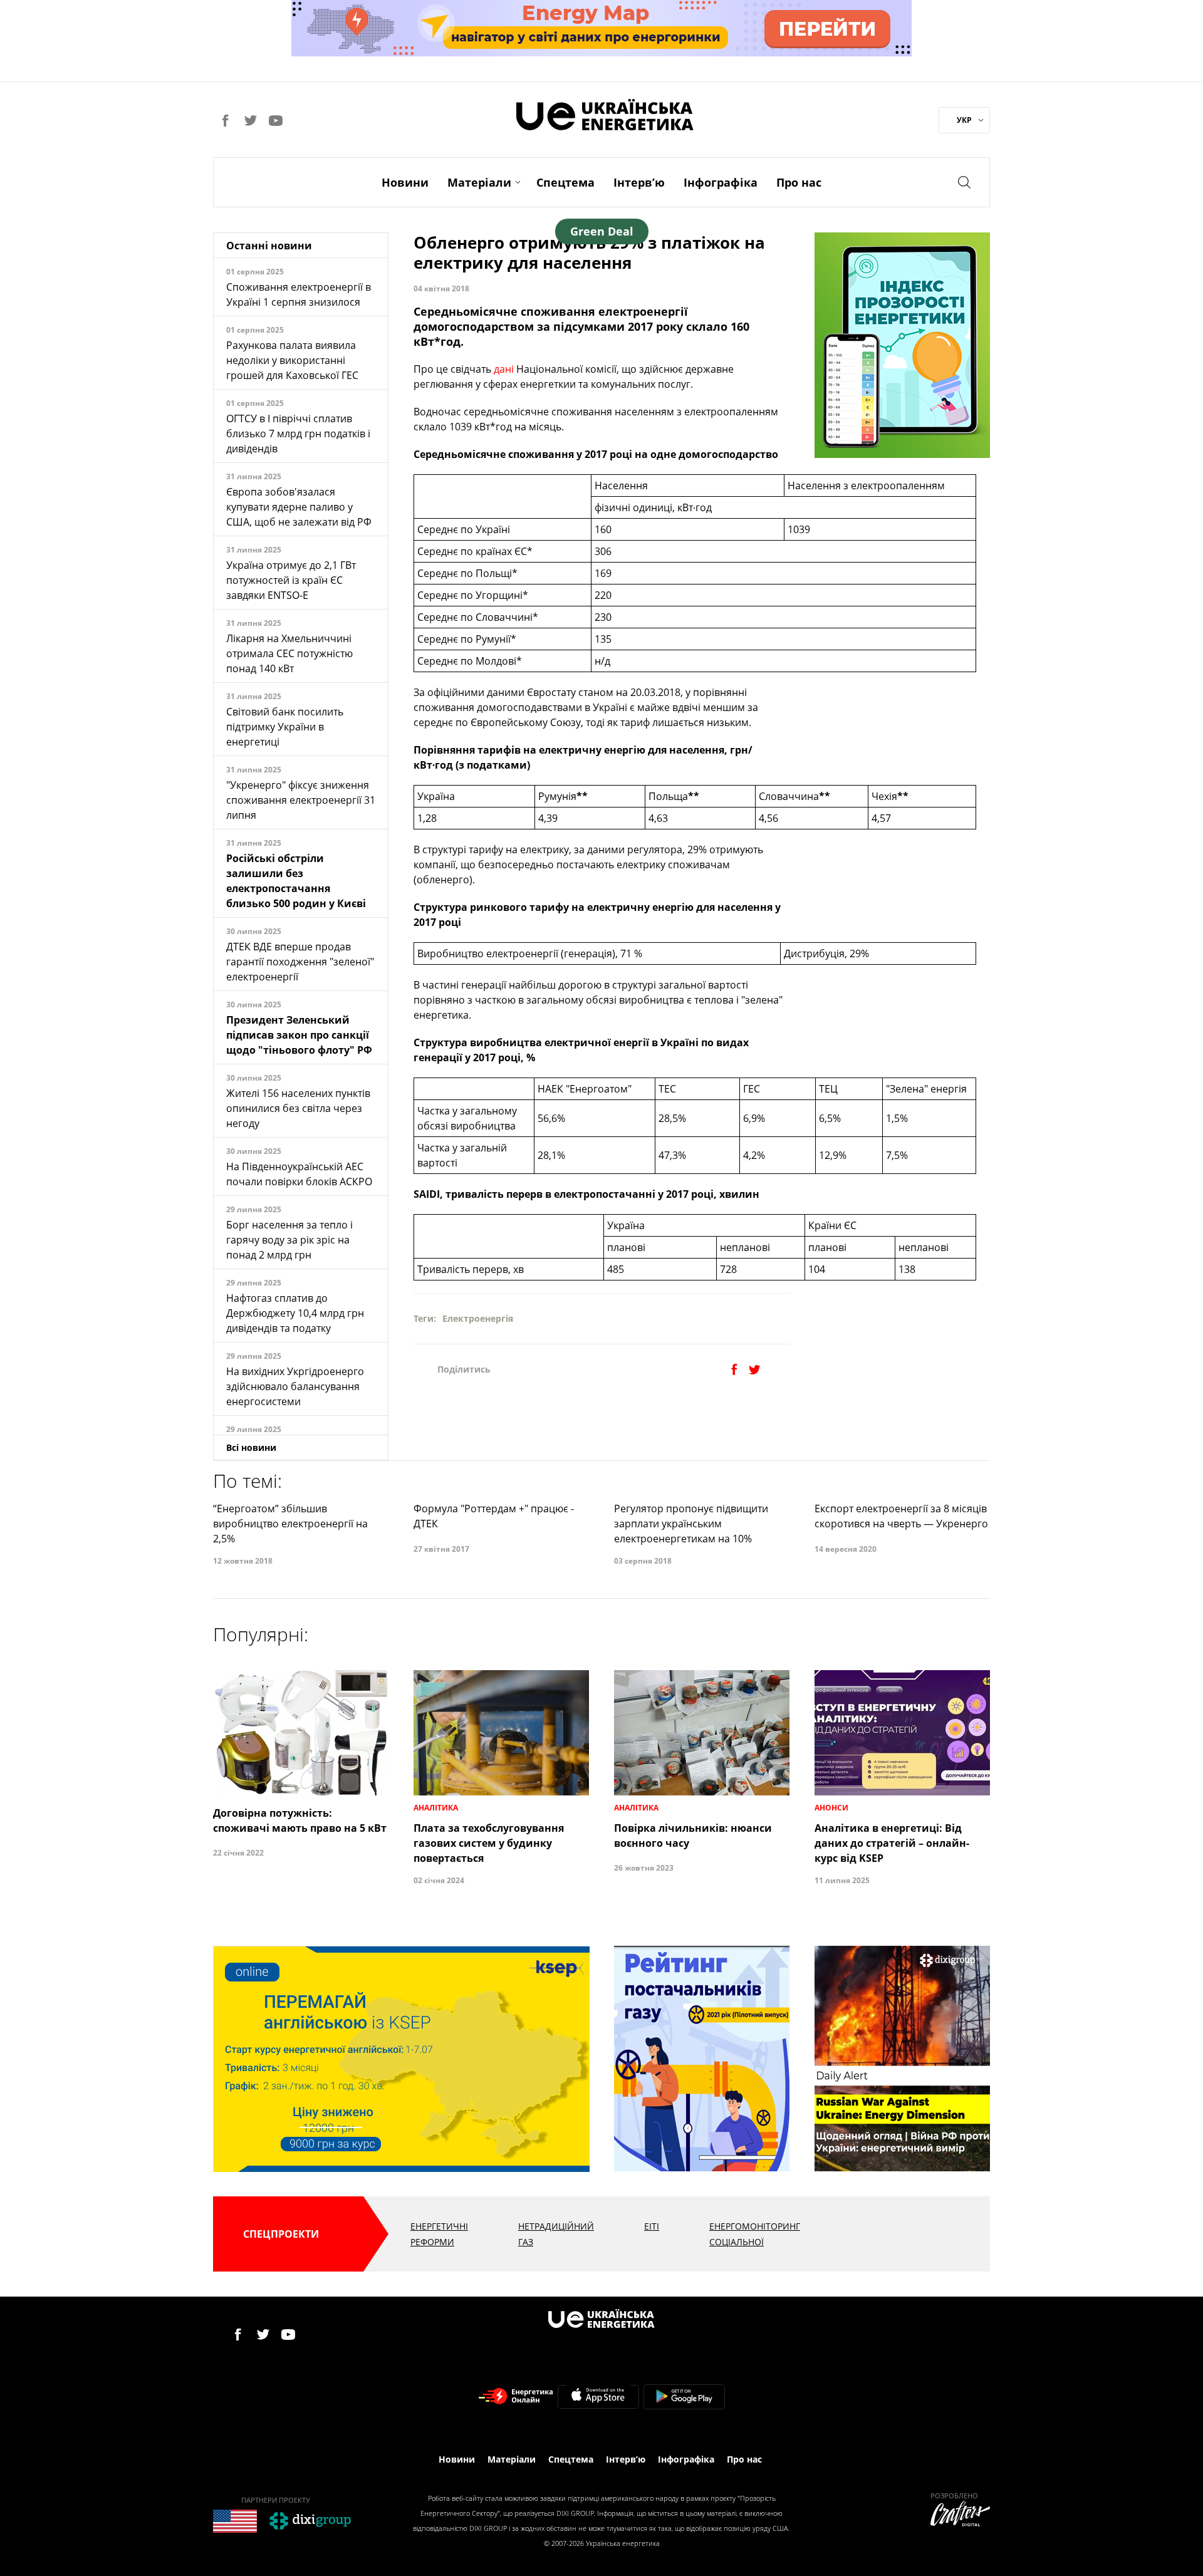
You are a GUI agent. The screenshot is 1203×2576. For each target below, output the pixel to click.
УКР (964, 120)
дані (503, 369)
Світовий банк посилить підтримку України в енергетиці (285, 727)
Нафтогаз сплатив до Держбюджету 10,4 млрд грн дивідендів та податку (295, 1313)
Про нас (799, 182)
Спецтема (565, 182)
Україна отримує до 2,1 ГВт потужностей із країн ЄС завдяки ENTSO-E (291, 580)
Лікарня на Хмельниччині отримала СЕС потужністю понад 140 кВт (289, 653)
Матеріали (479, 182)
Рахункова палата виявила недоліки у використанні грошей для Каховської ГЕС (292, 360)
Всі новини (251, 1447)
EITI (652, 2226)
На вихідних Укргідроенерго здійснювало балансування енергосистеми (295, 1386)
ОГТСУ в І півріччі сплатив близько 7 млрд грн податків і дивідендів (298, 434)
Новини (405, 182)
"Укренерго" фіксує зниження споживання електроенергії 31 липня (301, 800)
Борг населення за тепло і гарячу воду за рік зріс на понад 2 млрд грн (289, 1240)
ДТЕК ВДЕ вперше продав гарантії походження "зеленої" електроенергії (300, 962)
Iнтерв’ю (639, 182)
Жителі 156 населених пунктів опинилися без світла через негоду (298, 1108)
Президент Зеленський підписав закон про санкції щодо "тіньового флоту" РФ (299, 1035)
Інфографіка (721, 182)
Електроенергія (478, 1318)
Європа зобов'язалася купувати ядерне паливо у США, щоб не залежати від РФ (299, 507)
